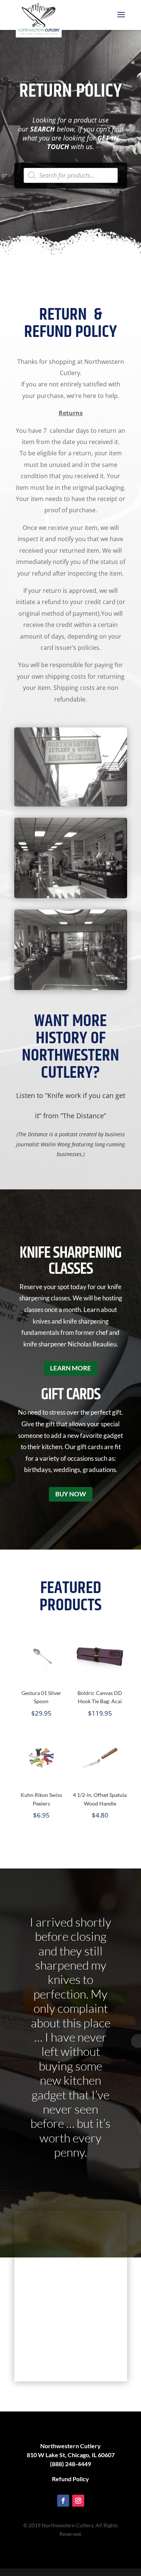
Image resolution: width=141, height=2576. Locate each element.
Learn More (70, 1368)
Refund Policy (70, 2479)
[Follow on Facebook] (63, 2501)
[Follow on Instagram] (78, 2501)
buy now (71, 1494)
